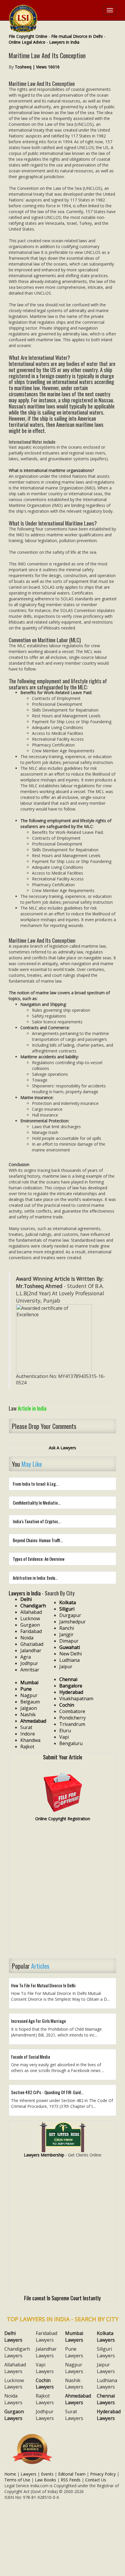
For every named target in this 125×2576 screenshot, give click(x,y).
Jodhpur (29, 1663)
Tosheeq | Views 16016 (37, 67)
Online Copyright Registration (63, 1819)
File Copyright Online (28, 36)
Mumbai (29, 1682)
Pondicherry (73, 1718)
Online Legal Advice (27, 42)
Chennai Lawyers (106, 2399)
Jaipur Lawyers (106, 2368)
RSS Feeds (71, 2480)
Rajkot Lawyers (45, 2399)
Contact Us (96, 2480)
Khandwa (30, 1740)
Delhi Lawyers (13, 2337)
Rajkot (27, 1747)
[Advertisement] (63, 1890)
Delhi (26, 1599)
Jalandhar (31, 1650)
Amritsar (30, 1670)
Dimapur (69, 1641)
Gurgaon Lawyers (14, 2415)
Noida (27, 1638)
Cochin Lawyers (45, 2384)
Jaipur (66, 1666)
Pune (26, 1689)
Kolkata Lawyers (106, 2337)
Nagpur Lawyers (74, 2368)
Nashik (28, 1715)
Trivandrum (72, 1724)
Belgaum (30, 1702)
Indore (28, 1734)
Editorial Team (72, 2474)
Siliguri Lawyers (106, 2352)
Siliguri (67, 1609)
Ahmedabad (33, 1721)
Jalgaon (29, 1708)
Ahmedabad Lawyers (78, 2399)
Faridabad (31, 1631)
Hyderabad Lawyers (109, 2415)
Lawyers (28, 2474)
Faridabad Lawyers (47, 2337)
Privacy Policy (103, 2474)
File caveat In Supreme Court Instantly (63, 2298)
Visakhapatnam (76, 1699)
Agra (26, 1657)
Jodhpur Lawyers (45, 2415)
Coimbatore (72, 1711)
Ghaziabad (32, 1644)
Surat (26, 1727)
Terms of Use (17, 2480)
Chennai (68, 1679)
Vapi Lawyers (45, 2368)
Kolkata (68, 1602)
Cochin (67, 1705)
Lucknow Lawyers (14, 2384)
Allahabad (31, 1612)
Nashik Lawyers (74, 2384)
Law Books (45, 2480)
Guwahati (70, 1647)
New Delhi (70, 1654)
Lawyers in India (64, 42)
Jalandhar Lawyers (46, 2352)
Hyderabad (71, 1692)
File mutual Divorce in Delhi (77, 36)
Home (10, 2474)
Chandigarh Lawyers (17, 2352)
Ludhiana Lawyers (107, 2384)
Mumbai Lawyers (74, 2337)
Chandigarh (33, 1606)
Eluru (65, 1731)
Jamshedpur (73, 1622)
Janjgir (66, 1634)
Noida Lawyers (13, 2399)
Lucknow (30, 1618)
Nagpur (29, 1695)
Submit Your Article (63, 1757)
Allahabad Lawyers (15, 2368)
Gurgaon (30, 1625)
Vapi (64, 1737)
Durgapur (70, 1615)
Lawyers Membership (44, 2155)
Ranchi (67, 1628)
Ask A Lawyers (63, 1448)
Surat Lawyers (74, 2415)
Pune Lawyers (74, 2352)
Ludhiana (69, 1660)
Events (47, 2474)
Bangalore (71, 1686)
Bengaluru (71, 1743)
